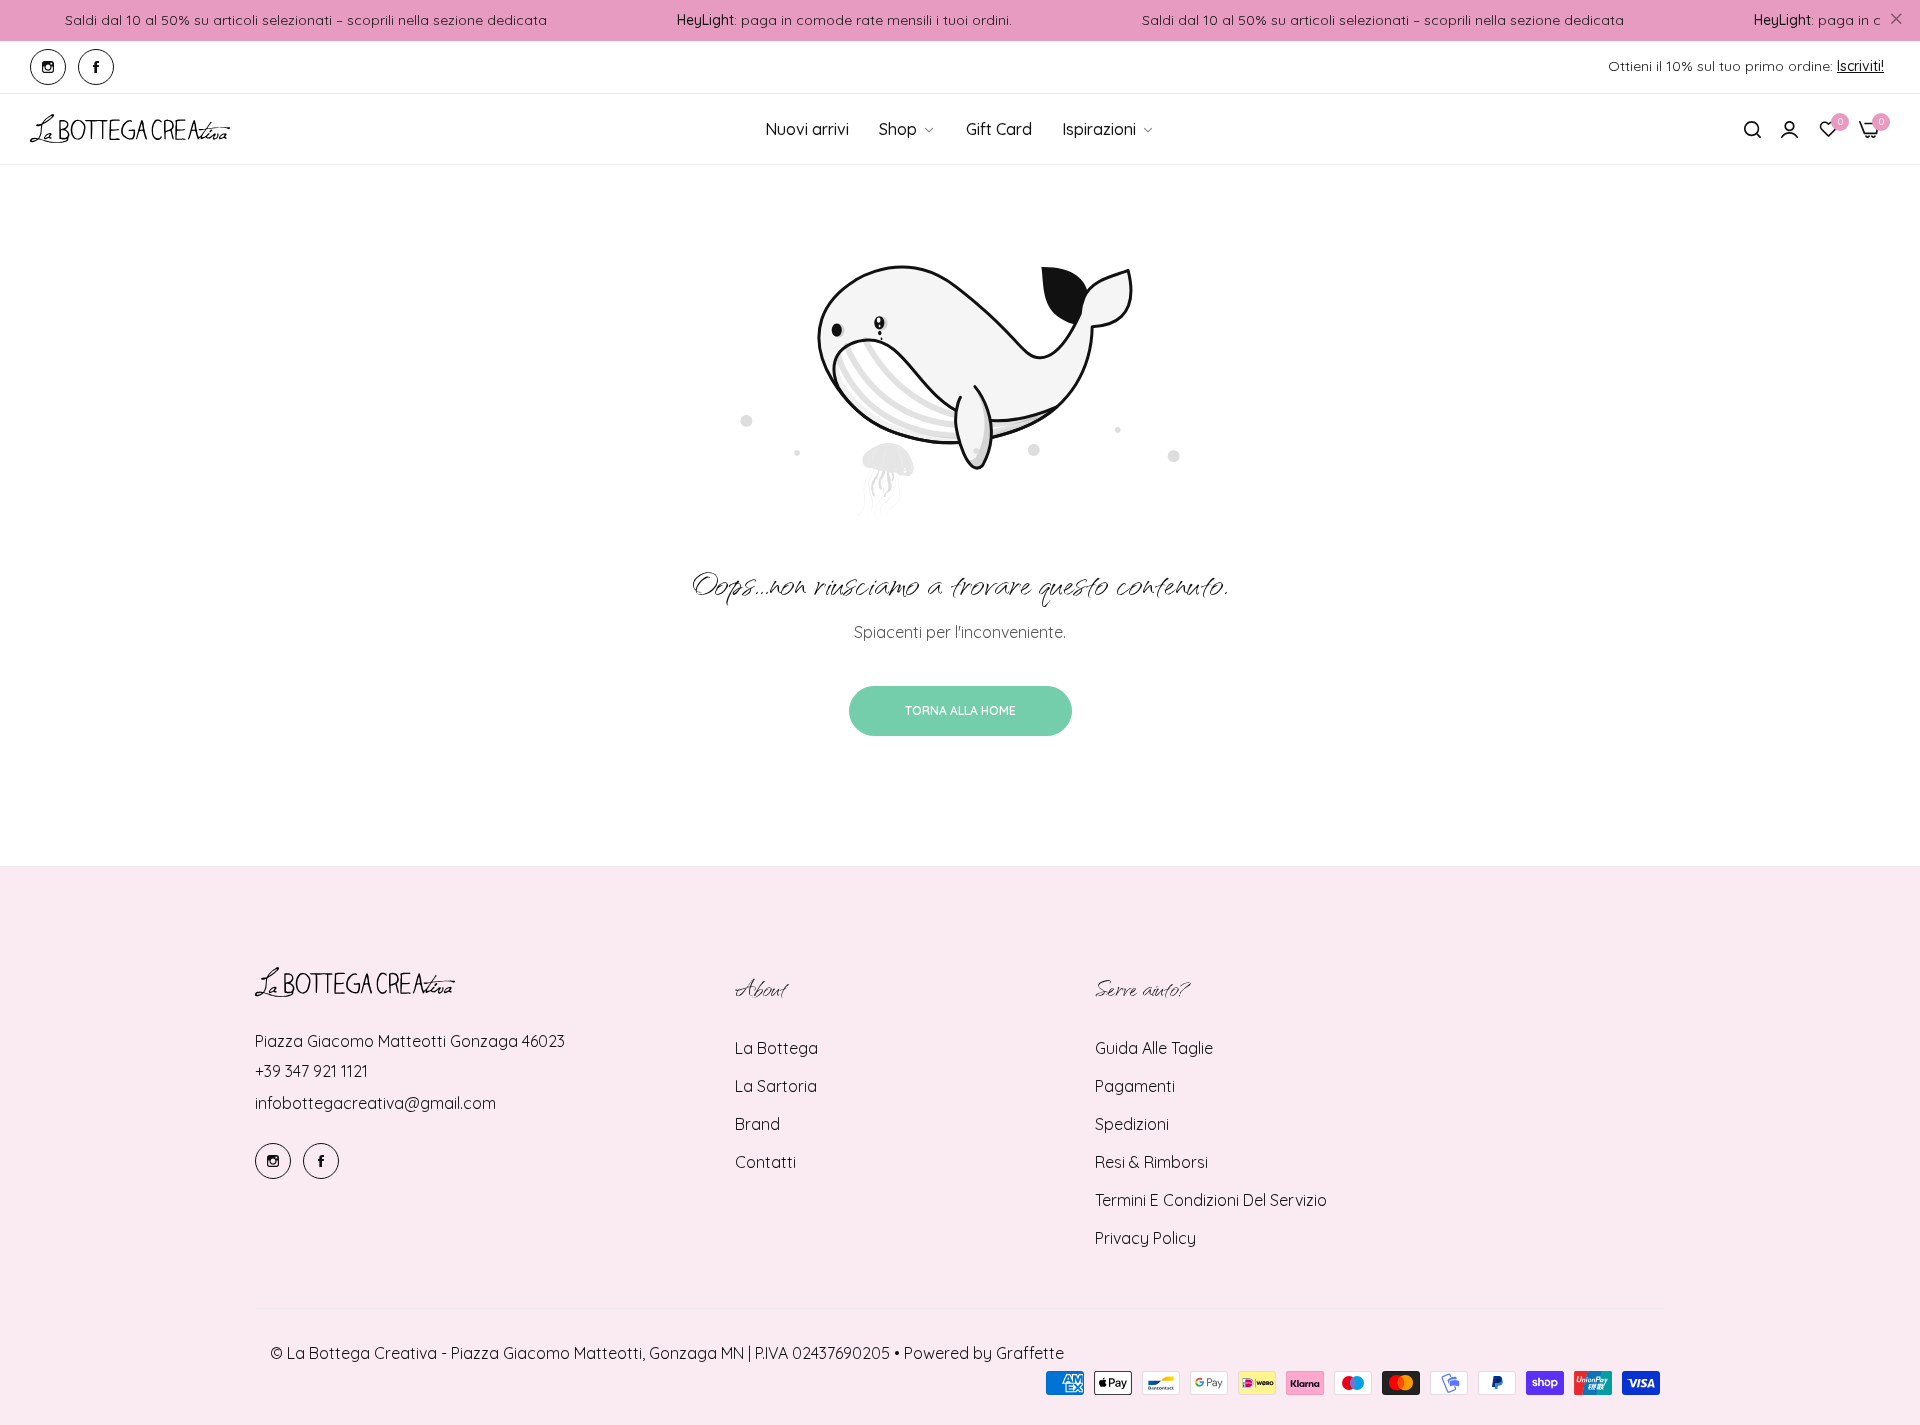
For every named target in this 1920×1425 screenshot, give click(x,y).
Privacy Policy (1145, 1238)
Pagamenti (1135, 1086)
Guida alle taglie (1154, 1048)
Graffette (1030, 1353)
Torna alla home (960, 710)
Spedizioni (1132, 1124)
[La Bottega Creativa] (130, 129)
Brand (757, 1124)
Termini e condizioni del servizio (1211, 1200)
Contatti (765, 1162)
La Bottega (776, 1048)
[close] (1896, 21)
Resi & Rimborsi (1151, 1162)
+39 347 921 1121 (311, 1071)
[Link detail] (48, 67)
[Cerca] (1752, 129)
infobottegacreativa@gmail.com (375, 1103)
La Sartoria (776, 1086)
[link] (1108, 129)
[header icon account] (1789, 129)
